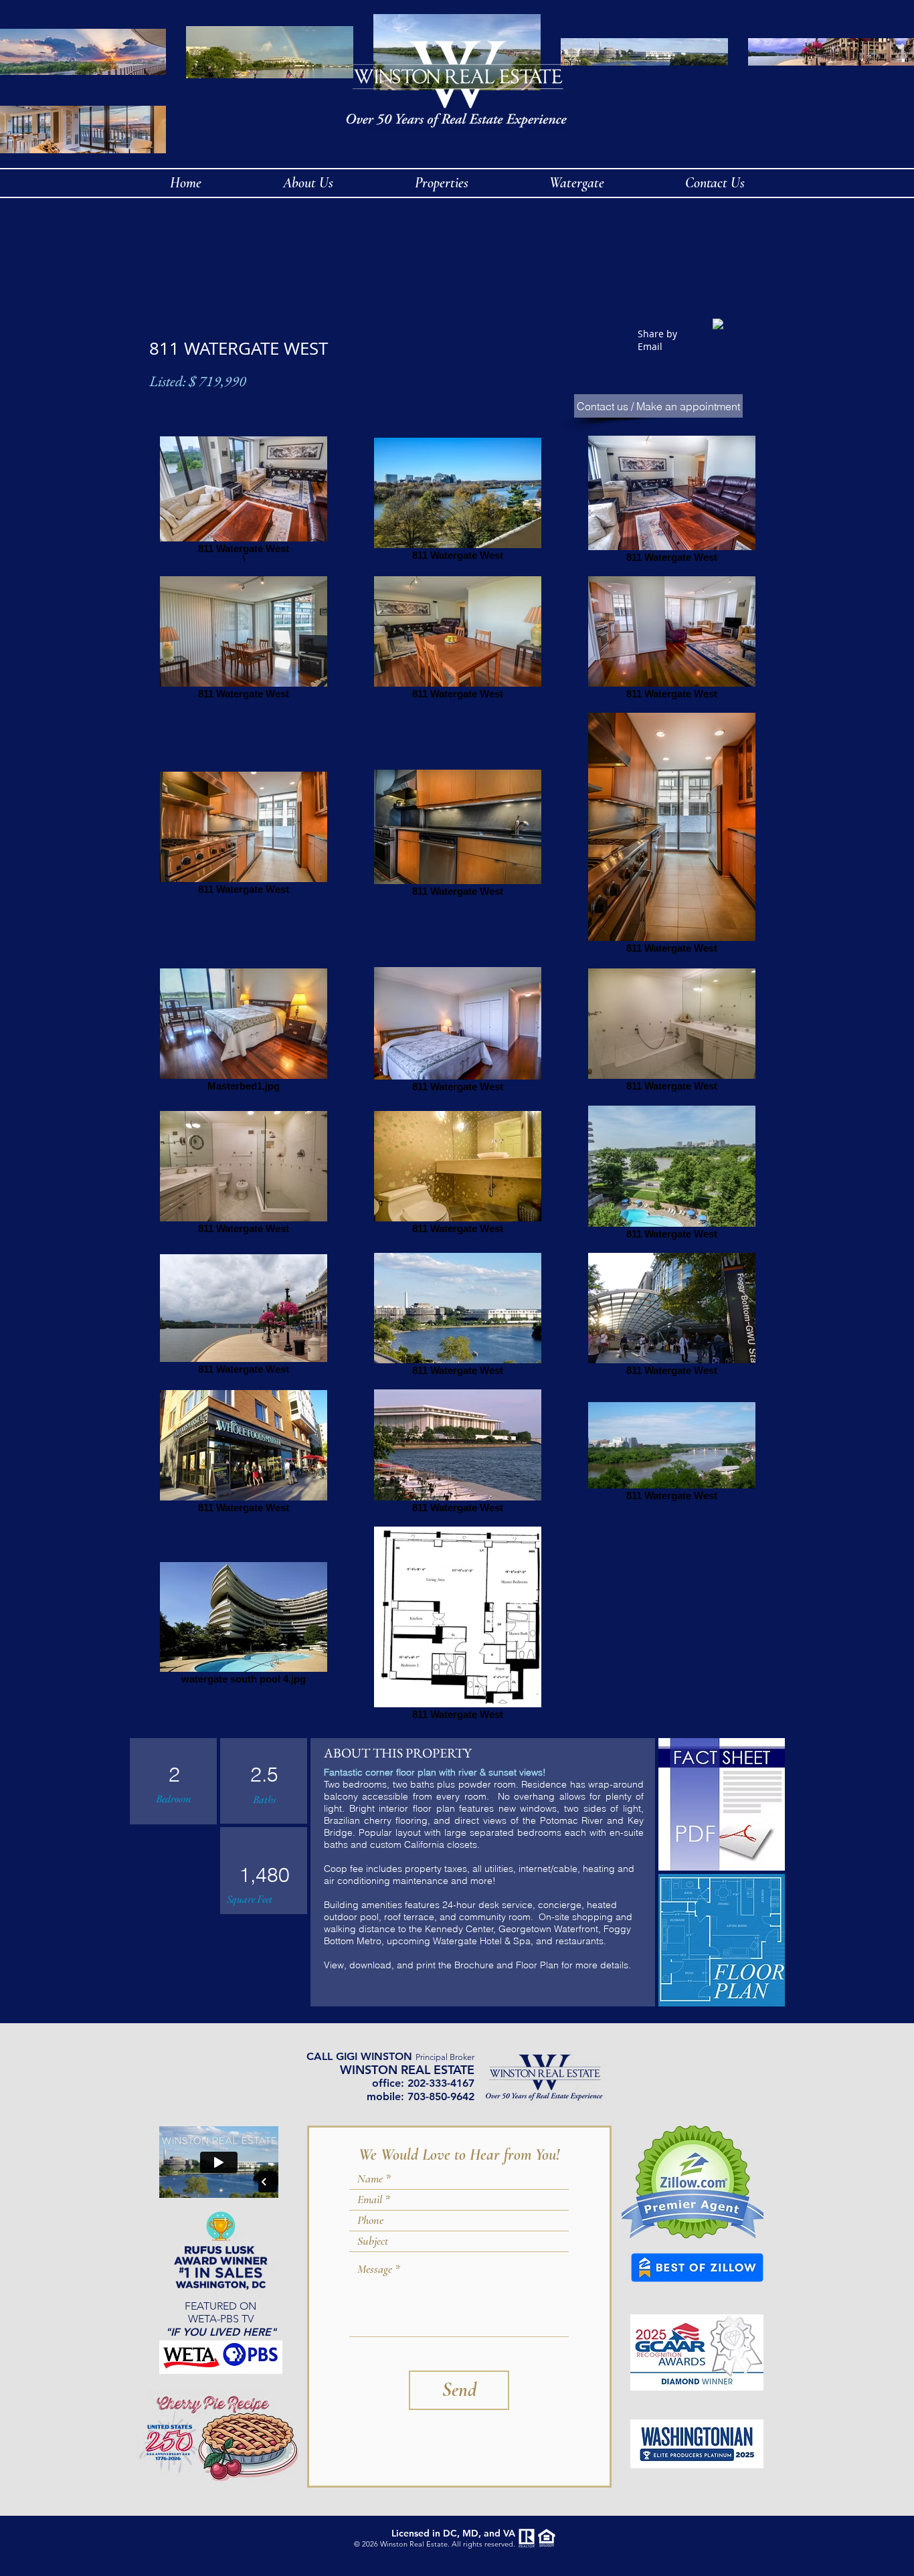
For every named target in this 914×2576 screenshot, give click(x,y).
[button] (576, 183)
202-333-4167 (441, 2083)
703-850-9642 (441, 2096)
